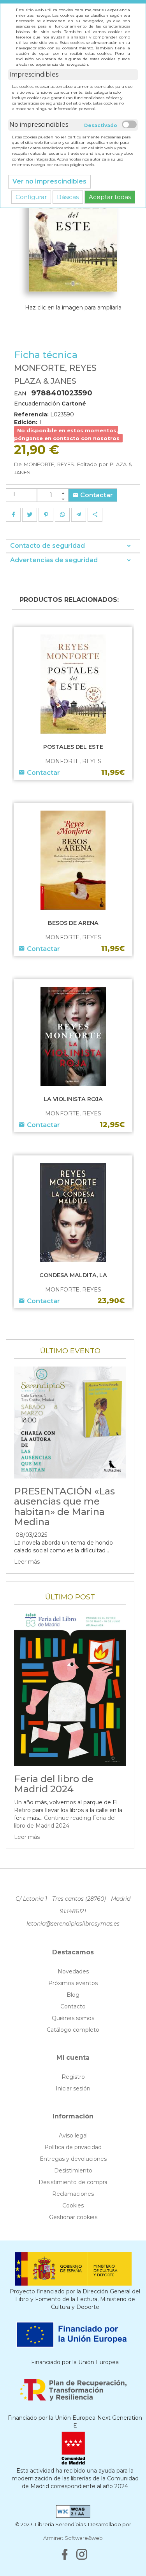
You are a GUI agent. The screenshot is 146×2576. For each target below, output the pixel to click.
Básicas (68, 197)
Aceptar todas (110, 197)
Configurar (31, 197)
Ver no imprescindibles (49, 181)
